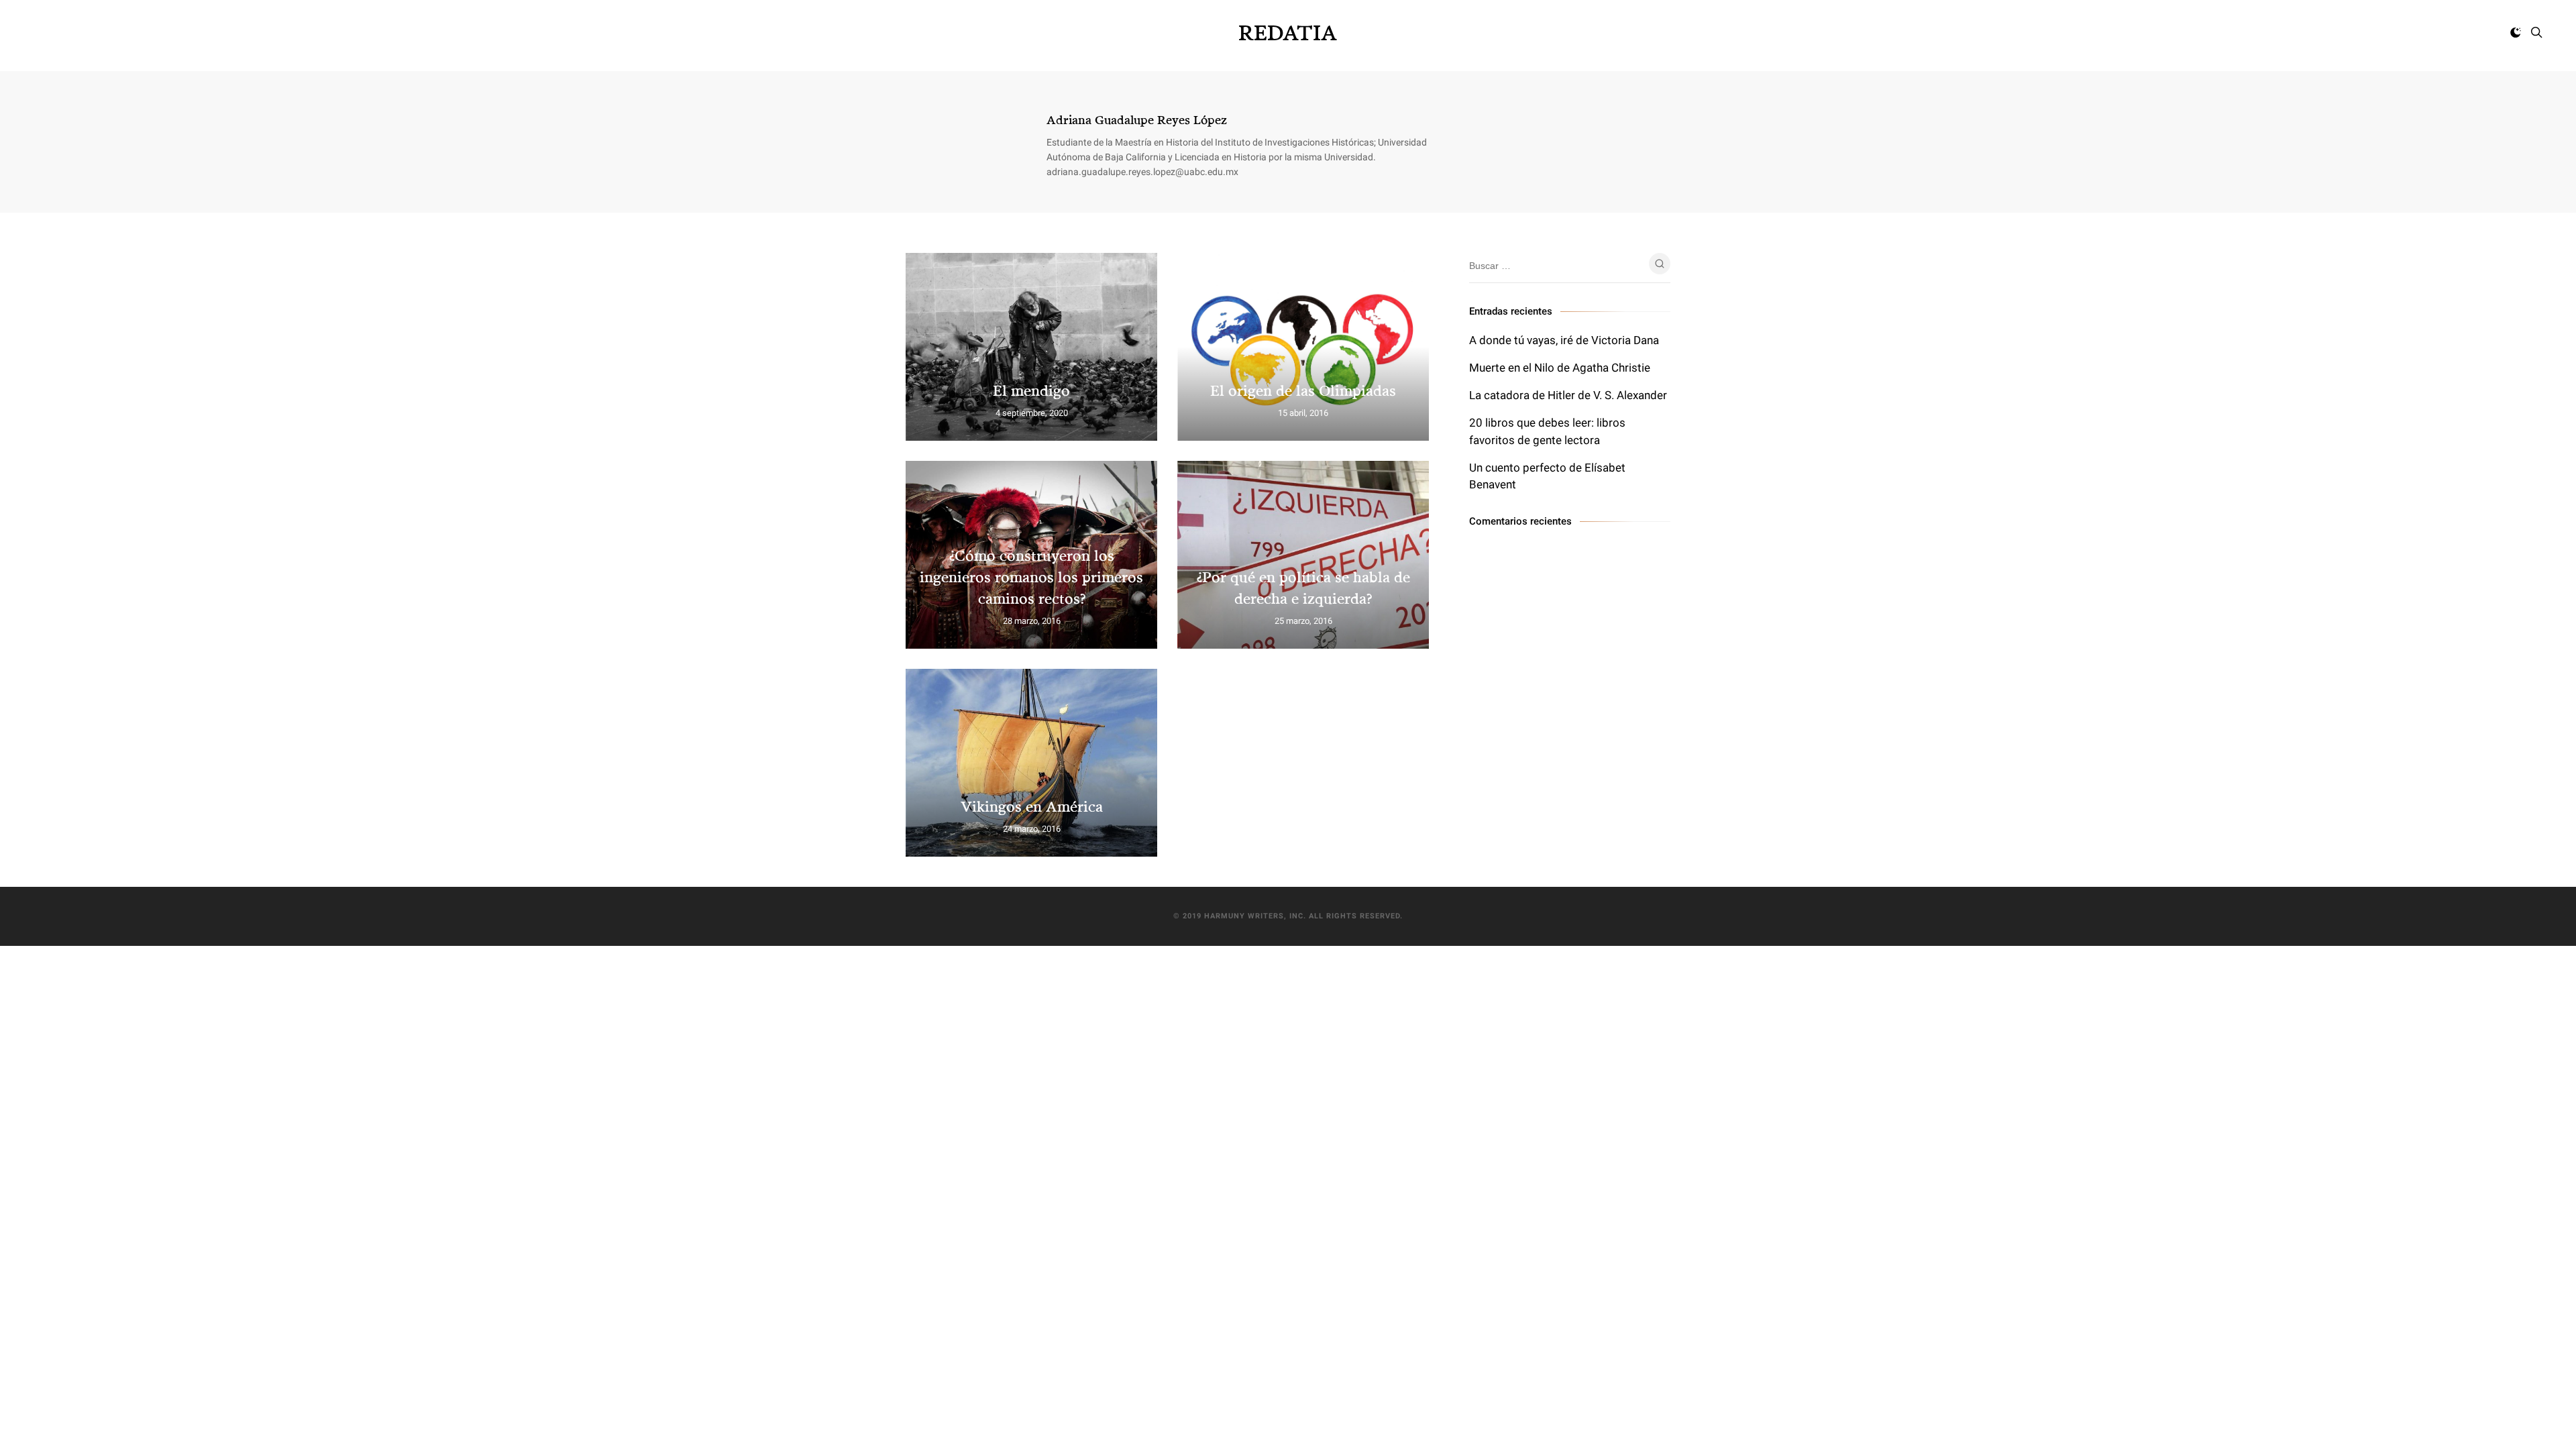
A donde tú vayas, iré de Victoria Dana (1564, 340)
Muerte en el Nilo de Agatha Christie (1560, 368)
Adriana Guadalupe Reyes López (1137, 119)
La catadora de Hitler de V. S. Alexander (1568, 395)
